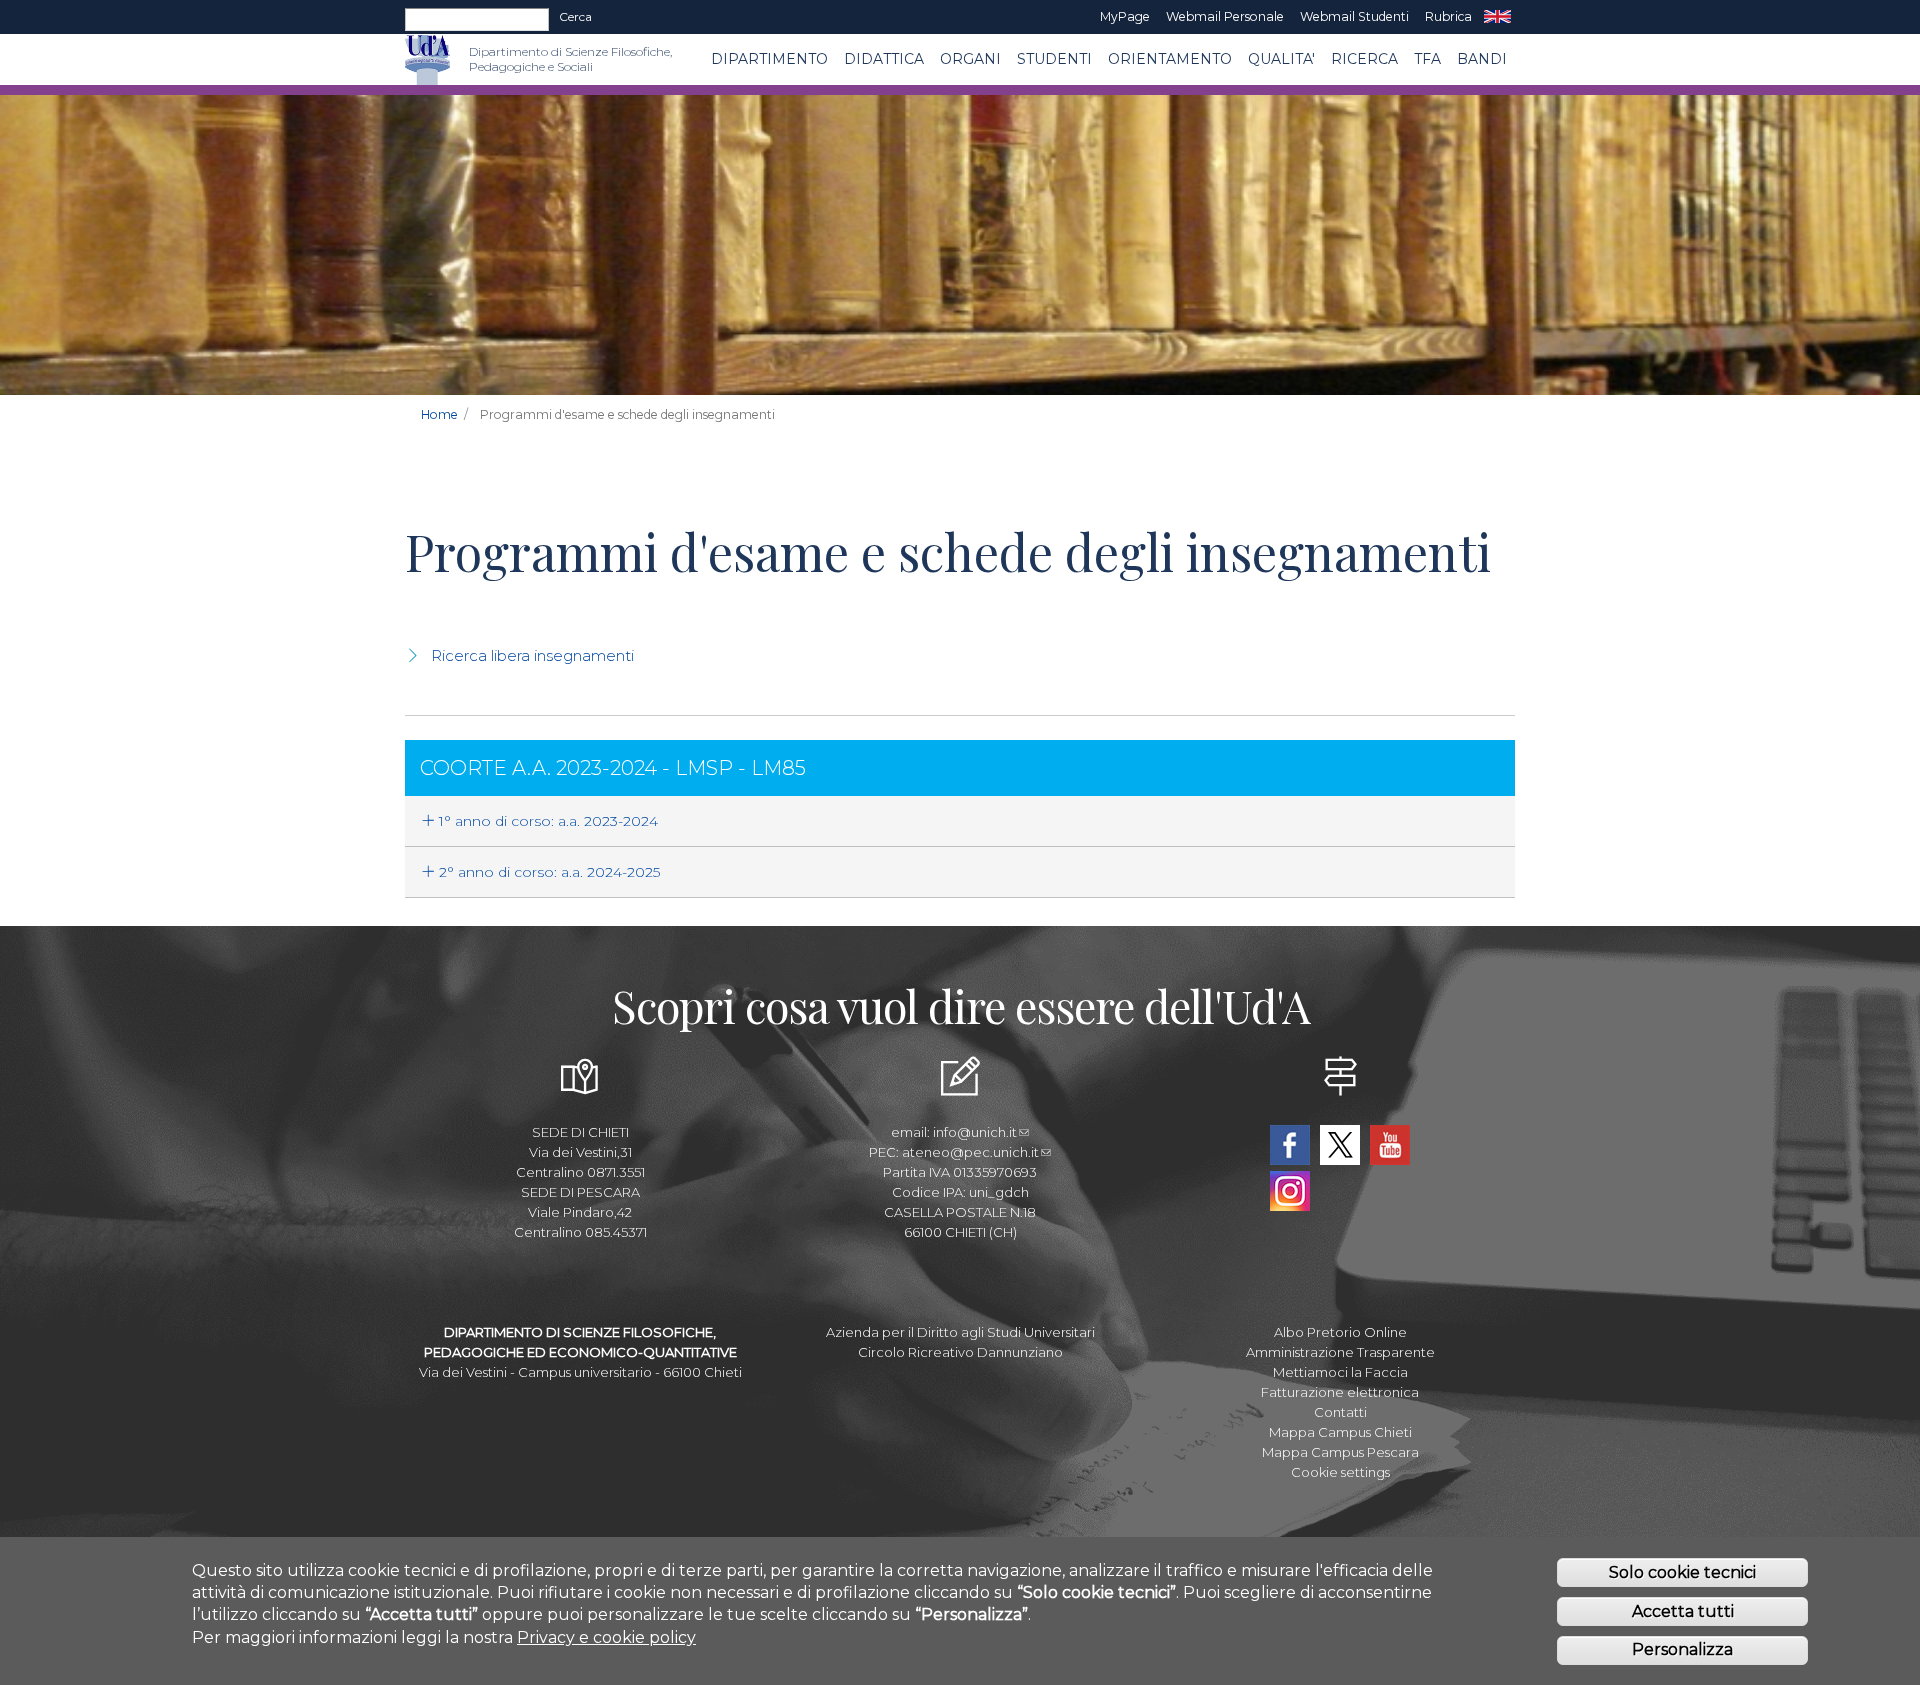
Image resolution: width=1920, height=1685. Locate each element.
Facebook (1290, 1145)
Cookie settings (1340, 1472)
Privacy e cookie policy (606, 1636)
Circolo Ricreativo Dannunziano (960, 1352)
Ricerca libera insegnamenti (532, 655)
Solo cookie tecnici (1682, 1571)
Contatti (1340, 1412)
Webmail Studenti (1354, 16)
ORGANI (970, 59)
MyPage (1125, 16)
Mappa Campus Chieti (1340, 1432)
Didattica (884, 59)
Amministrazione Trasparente (1340, 1352)
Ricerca (1364, 59)
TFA (1427, 59)
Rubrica (1448, 16)
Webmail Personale (1225, 16)
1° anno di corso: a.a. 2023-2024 (546, 821)
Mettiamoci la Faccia (1340, 1372)
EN (1497, 17)
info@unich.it (975, 1132)
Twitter (1340, 1145)
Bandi (1482, 59)
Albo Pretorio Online (1340, 1332)
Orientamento (1170, 59)
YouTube (1390, 1145)
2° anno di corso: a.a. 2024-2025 (547, 872)
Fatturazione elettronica (1340, 1392)
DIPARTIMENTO (769, 59)
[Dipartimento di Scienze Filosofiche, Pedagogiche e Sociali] (459, 59)
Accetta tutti (1683, 1610)
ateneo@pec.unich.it (970, 1152)
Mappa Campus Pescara (1340, 1452)
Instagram (1290, 1191)
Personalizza (1682, 1649)
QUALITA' (1281, 59)
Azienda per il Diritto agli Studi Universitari (960, 1332)
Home (439, 414)
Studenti (1054, 59)
